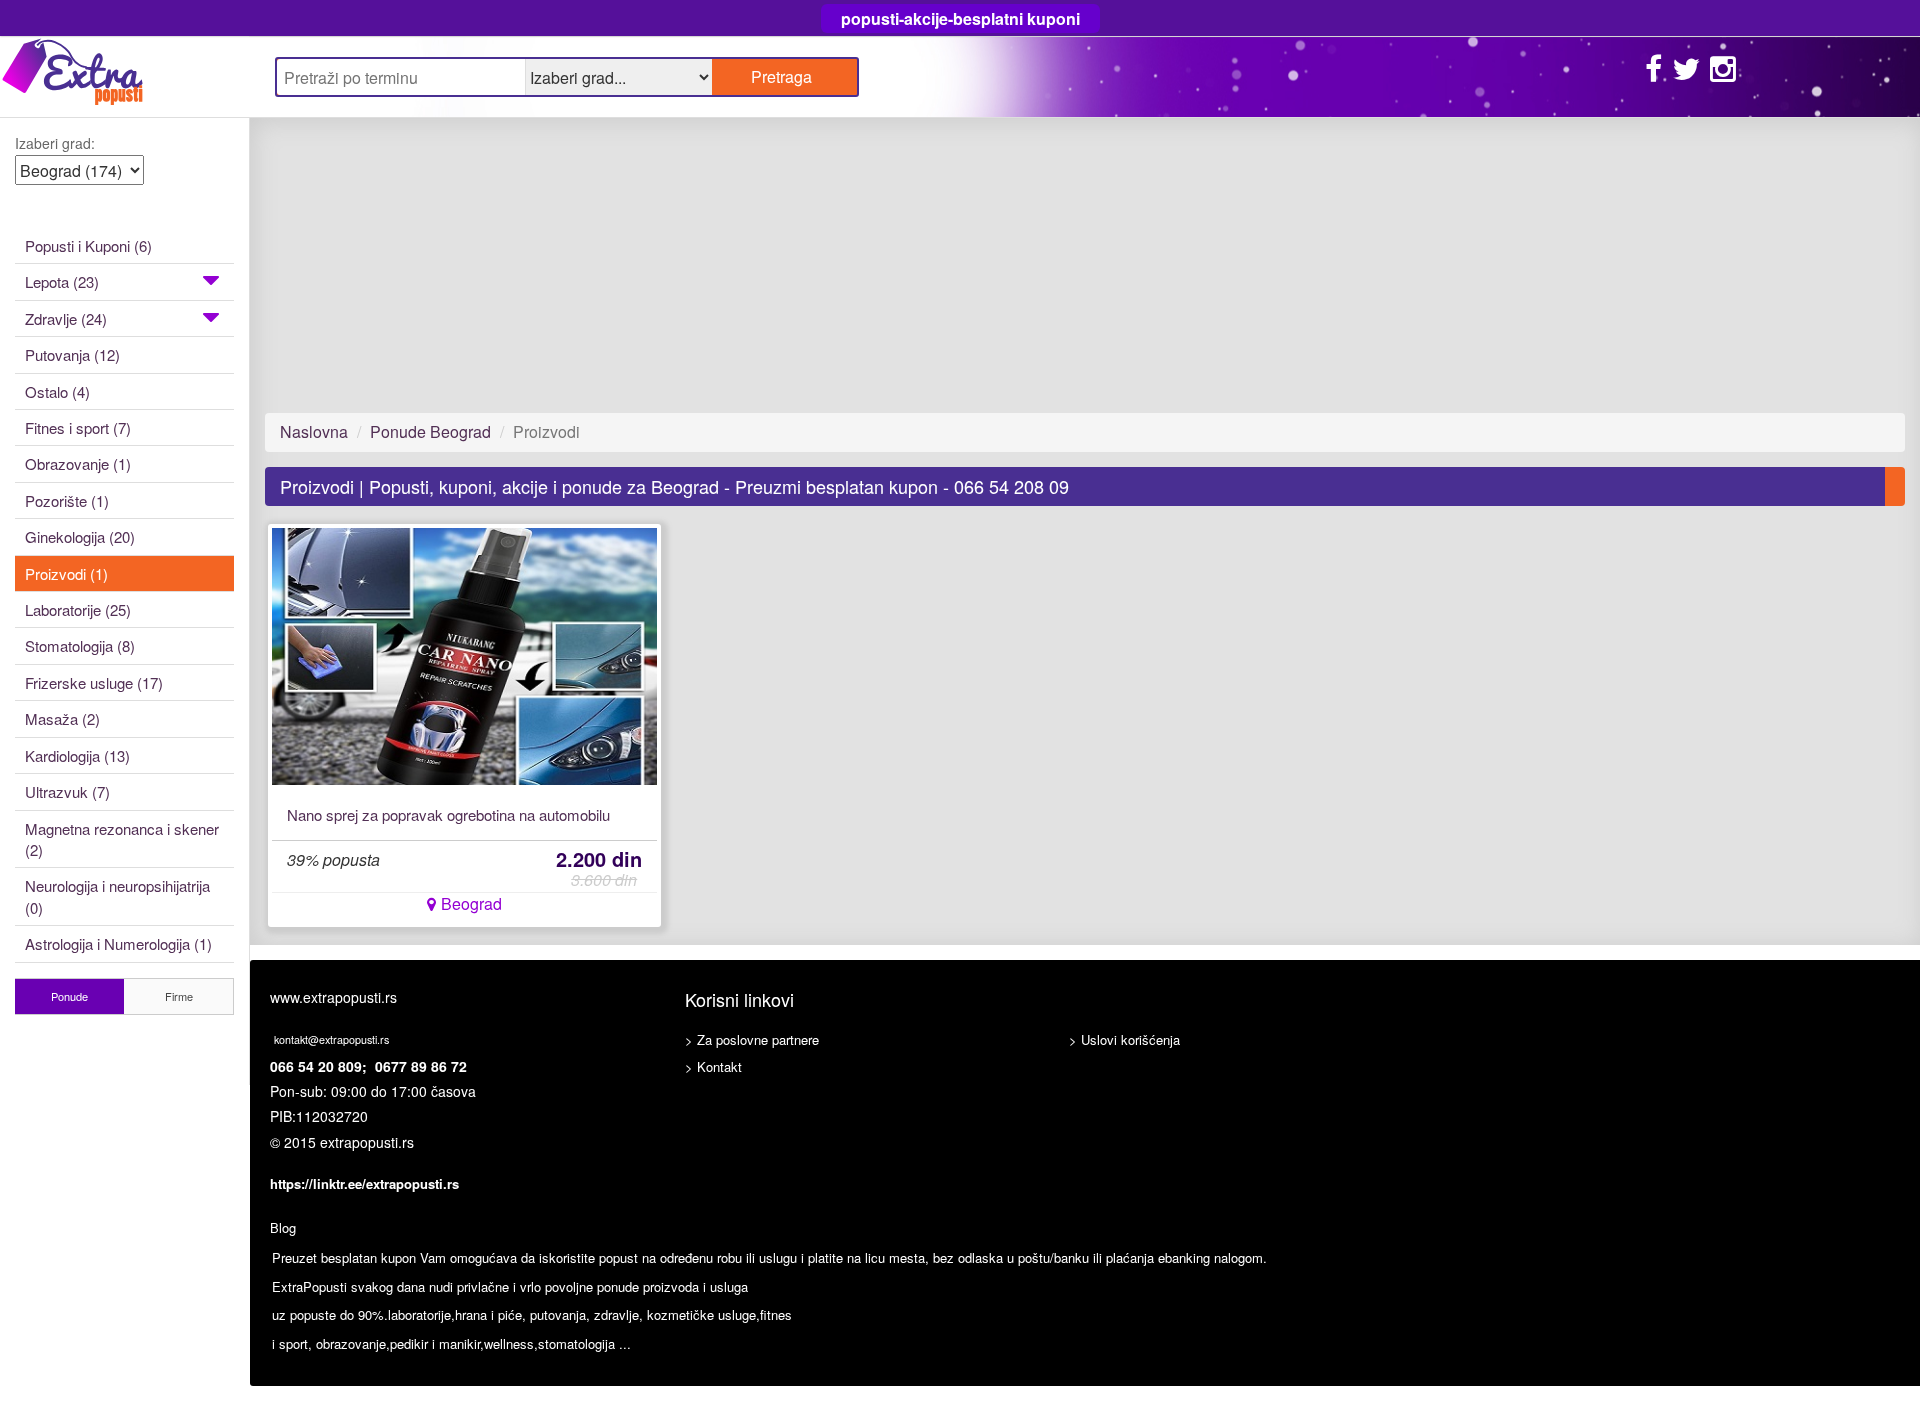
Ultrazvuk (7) (67, 791)
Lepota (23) (62, 281)
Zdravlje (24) (66, 318)
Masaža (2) (62, 718)
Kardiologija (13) (77, 755)
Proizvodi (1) (66, 573)
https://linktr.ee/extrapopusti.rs (364, 1183)
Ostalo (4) (57, 391)
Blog (283, 1227)
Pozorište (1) (67, 500)
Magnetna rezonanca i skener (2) (122, 839)
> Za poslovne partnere (752, 1039)
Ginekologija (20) (80, 536)
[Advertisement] (865, 265)
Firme (179, 996)
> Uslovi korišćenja (1124, 1039)
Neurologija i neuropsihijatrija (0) (117, 896)
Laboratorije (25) (78, 609)
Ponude (69, 996)
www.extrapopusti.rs (333, 997)
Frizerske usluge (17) (94, 682)
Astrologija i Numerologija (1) (118, 943)
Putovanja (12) (72, 354)
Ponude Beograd (430, 431)
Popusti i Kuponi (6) (88, 245)
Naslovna (314, 431)
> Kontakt (713, 1066)
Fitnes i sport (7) (78, 427)
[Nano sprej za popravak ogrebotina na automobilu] (465, 656)
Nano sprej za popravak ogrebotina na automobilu (448, 815)
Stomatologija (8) (80, 645)
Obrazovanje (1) (78, 463)
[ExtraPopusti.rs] (124, 76)
